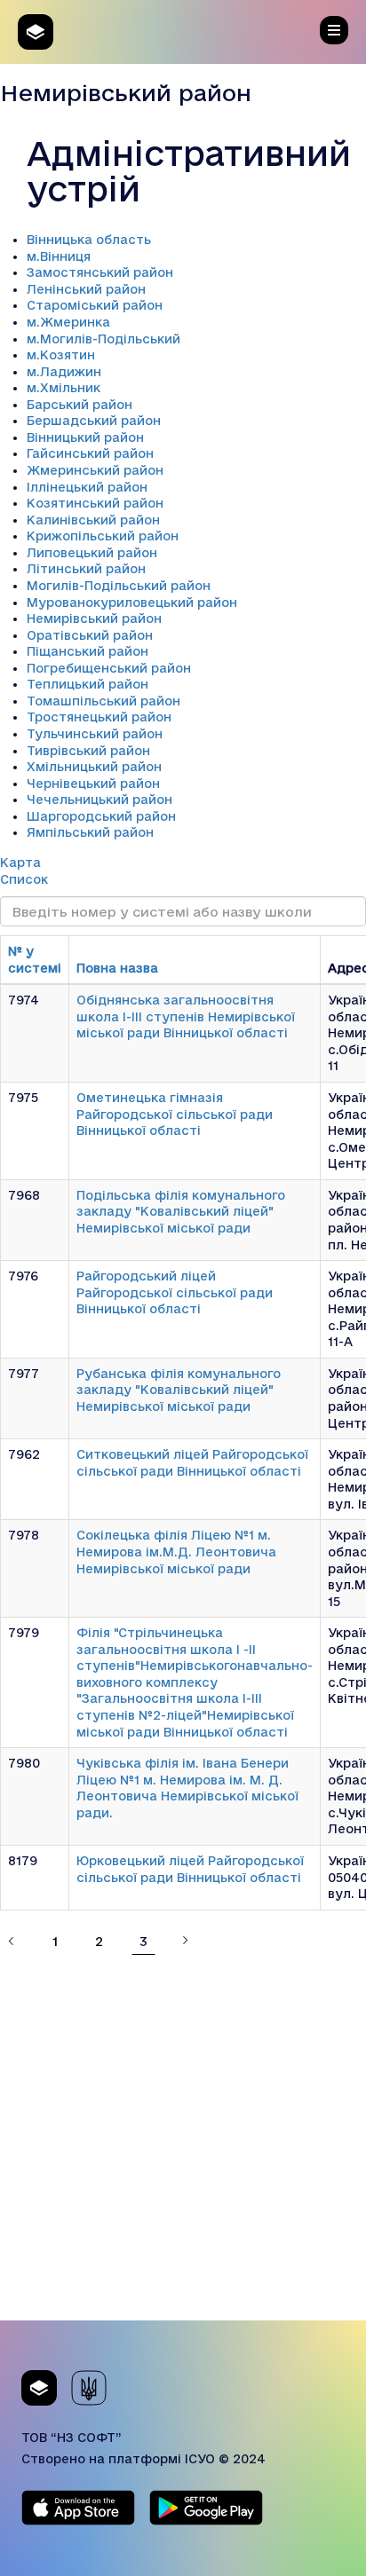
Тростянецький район (99, 717)
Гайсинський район (90, 453)
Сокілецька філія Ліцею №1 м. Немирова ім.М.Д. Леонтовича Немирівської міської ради (176, 1552)
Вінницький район (85, 437)
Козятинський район (95, 503)
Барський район (80, 405)
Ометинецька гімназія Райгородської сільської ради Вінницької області (175, 1114)
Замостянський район (100, 272)
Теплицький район (88, 684)
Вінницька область (89, 240)
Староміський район (95, 305)
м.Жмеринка (68, 322)
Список (24, 879)
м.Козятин (61, 355)
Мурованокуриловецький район (132, 603)
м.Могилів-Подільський (103, 339)
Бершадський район (94, 421)
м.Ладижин (64, 372)
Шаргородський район (101, 816)
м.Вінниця (59, 256)
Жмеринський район (95, 470)
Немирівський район (94, 618)
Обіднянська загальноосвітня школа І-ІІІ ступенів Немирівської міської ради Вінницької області (186, 1016)
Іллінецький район (87, 487)
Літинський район (86, 569)
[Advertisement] (183, 2138)
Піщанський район (88, 651)
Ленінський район (86, 289)
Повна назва (117, 968)
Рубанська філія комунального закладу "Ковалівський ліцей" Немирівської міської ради (179, 1390)
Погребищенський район (109, 668)
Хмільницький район (94, 767)
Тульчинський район (95, 734)
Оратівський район (90, 635)
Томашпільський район (103, 701)
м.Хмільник (64, 388)
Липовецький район (92, 553)
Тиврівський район (88, 751)
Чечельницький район (99, 800)
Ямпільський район (90, 832)
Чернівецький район (93, 784)
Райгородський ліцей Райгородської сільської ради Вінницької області (175, 1292)
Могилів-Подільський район (119, 586)
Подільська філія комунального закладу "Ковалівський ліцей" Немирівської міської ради (181, 1212)
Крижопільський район (103, 536)
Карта (20, 863)
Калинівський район (93, 520)
